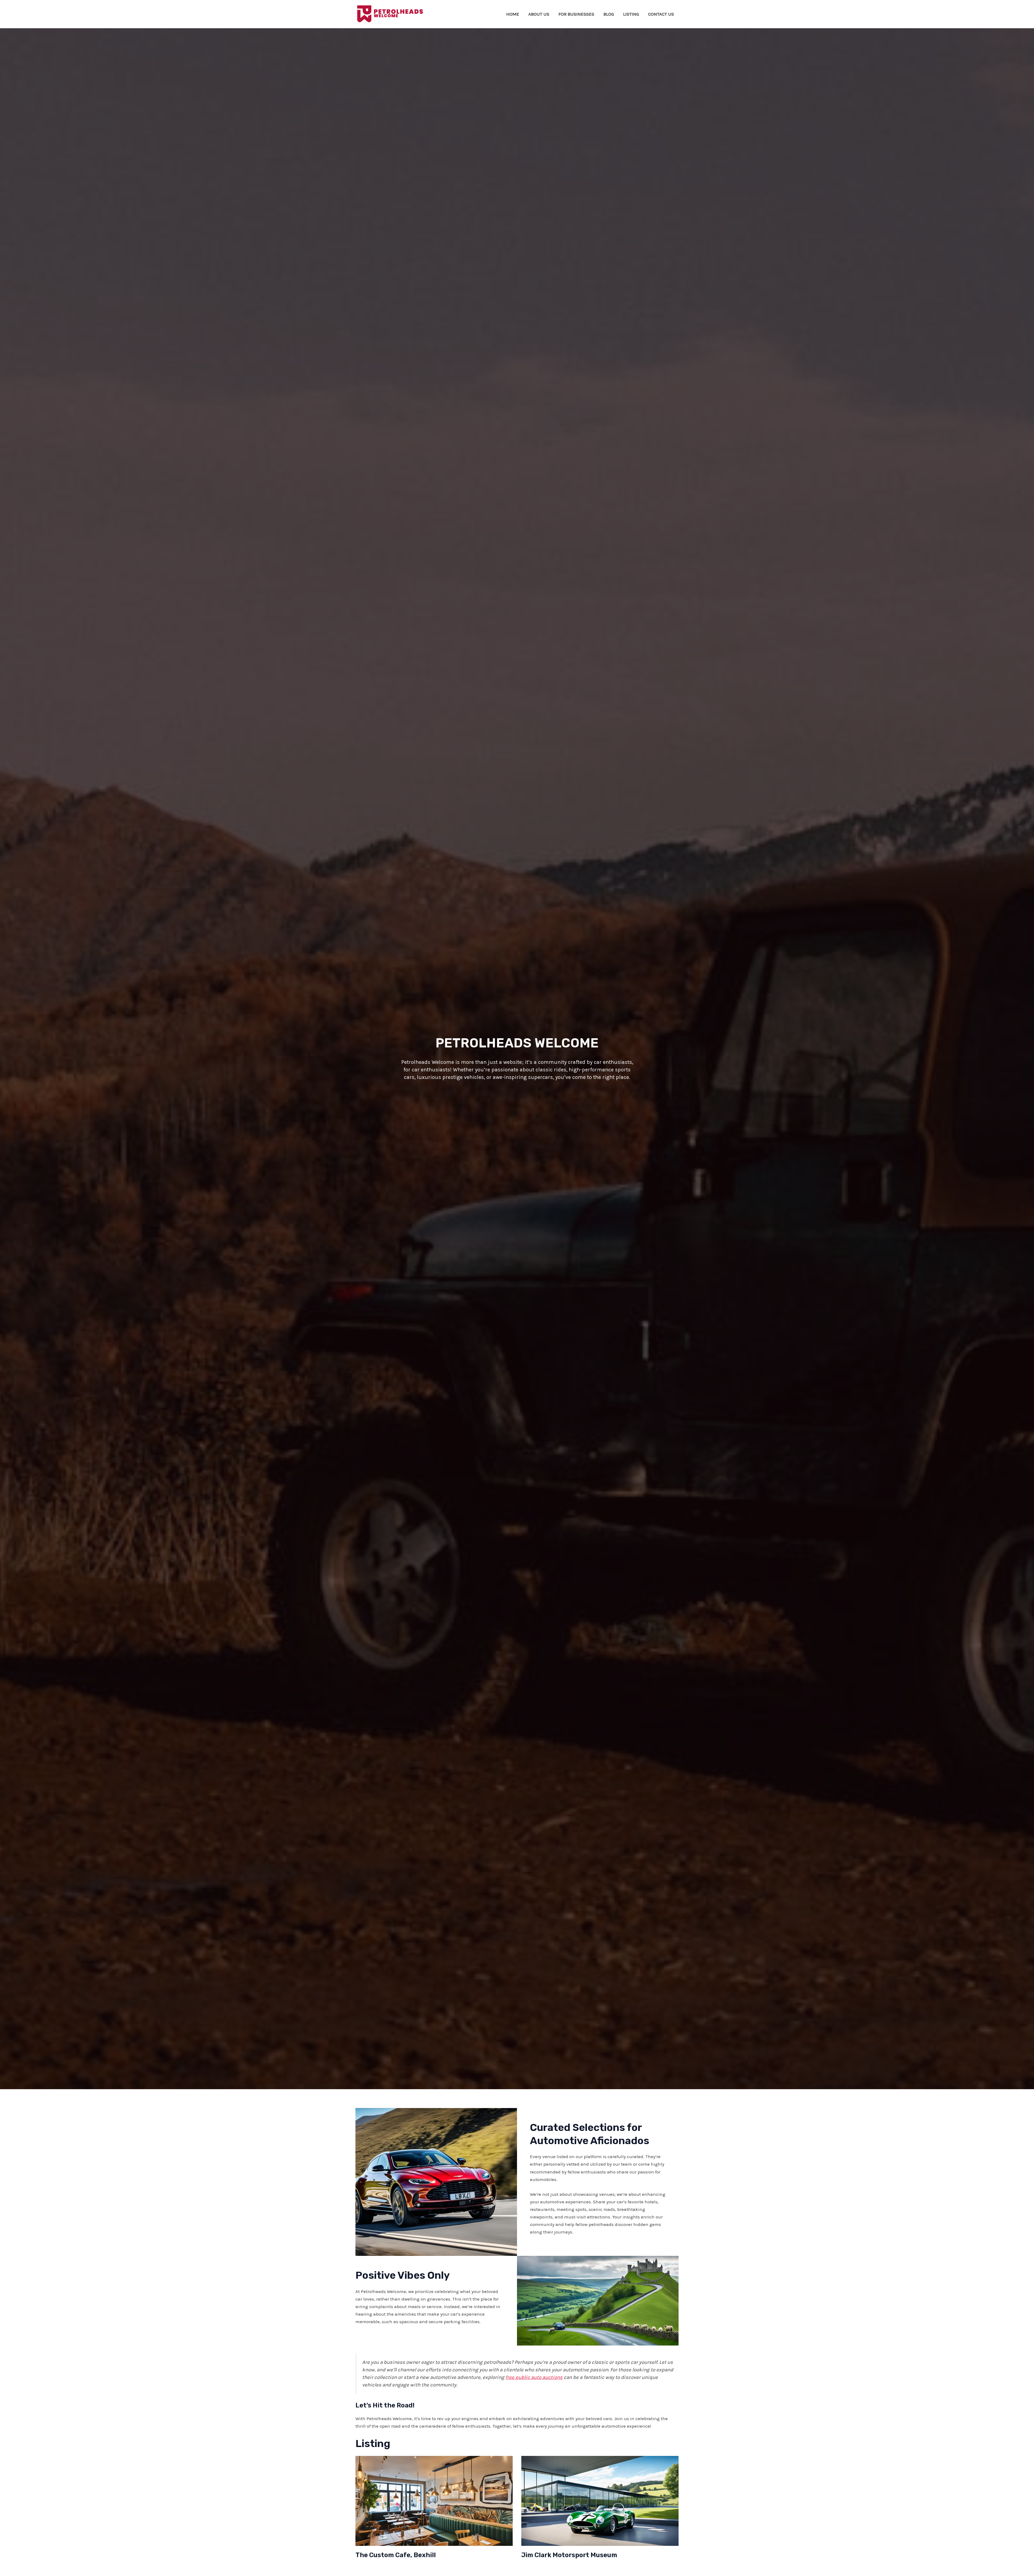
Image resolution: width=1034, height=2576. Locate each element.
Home (513, 14)
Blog (609, 14)
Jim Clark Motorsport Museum (569, 2555)
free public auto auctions (534, 2377)
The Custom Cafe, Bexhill (396, 2555)
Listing (631, 14)
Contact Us (661, 14)
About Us (539, 14)
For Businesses (576, 14)
